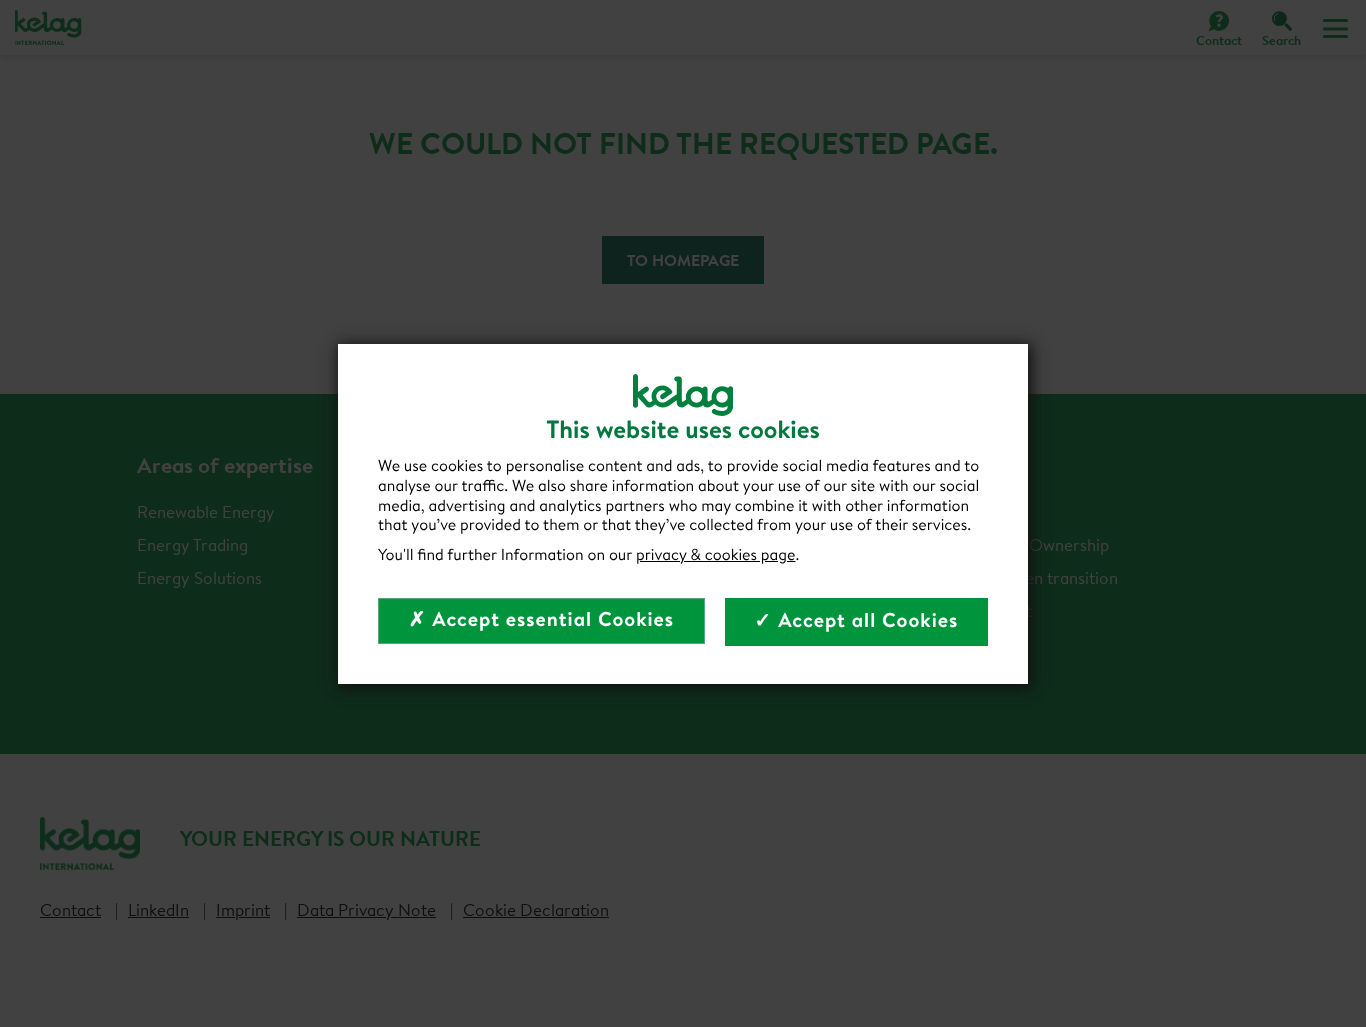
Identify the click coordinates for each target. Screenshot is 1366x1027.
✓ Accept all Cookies (857, 620)
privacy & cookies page (716, 555)
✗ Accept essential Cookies (541, 619)
